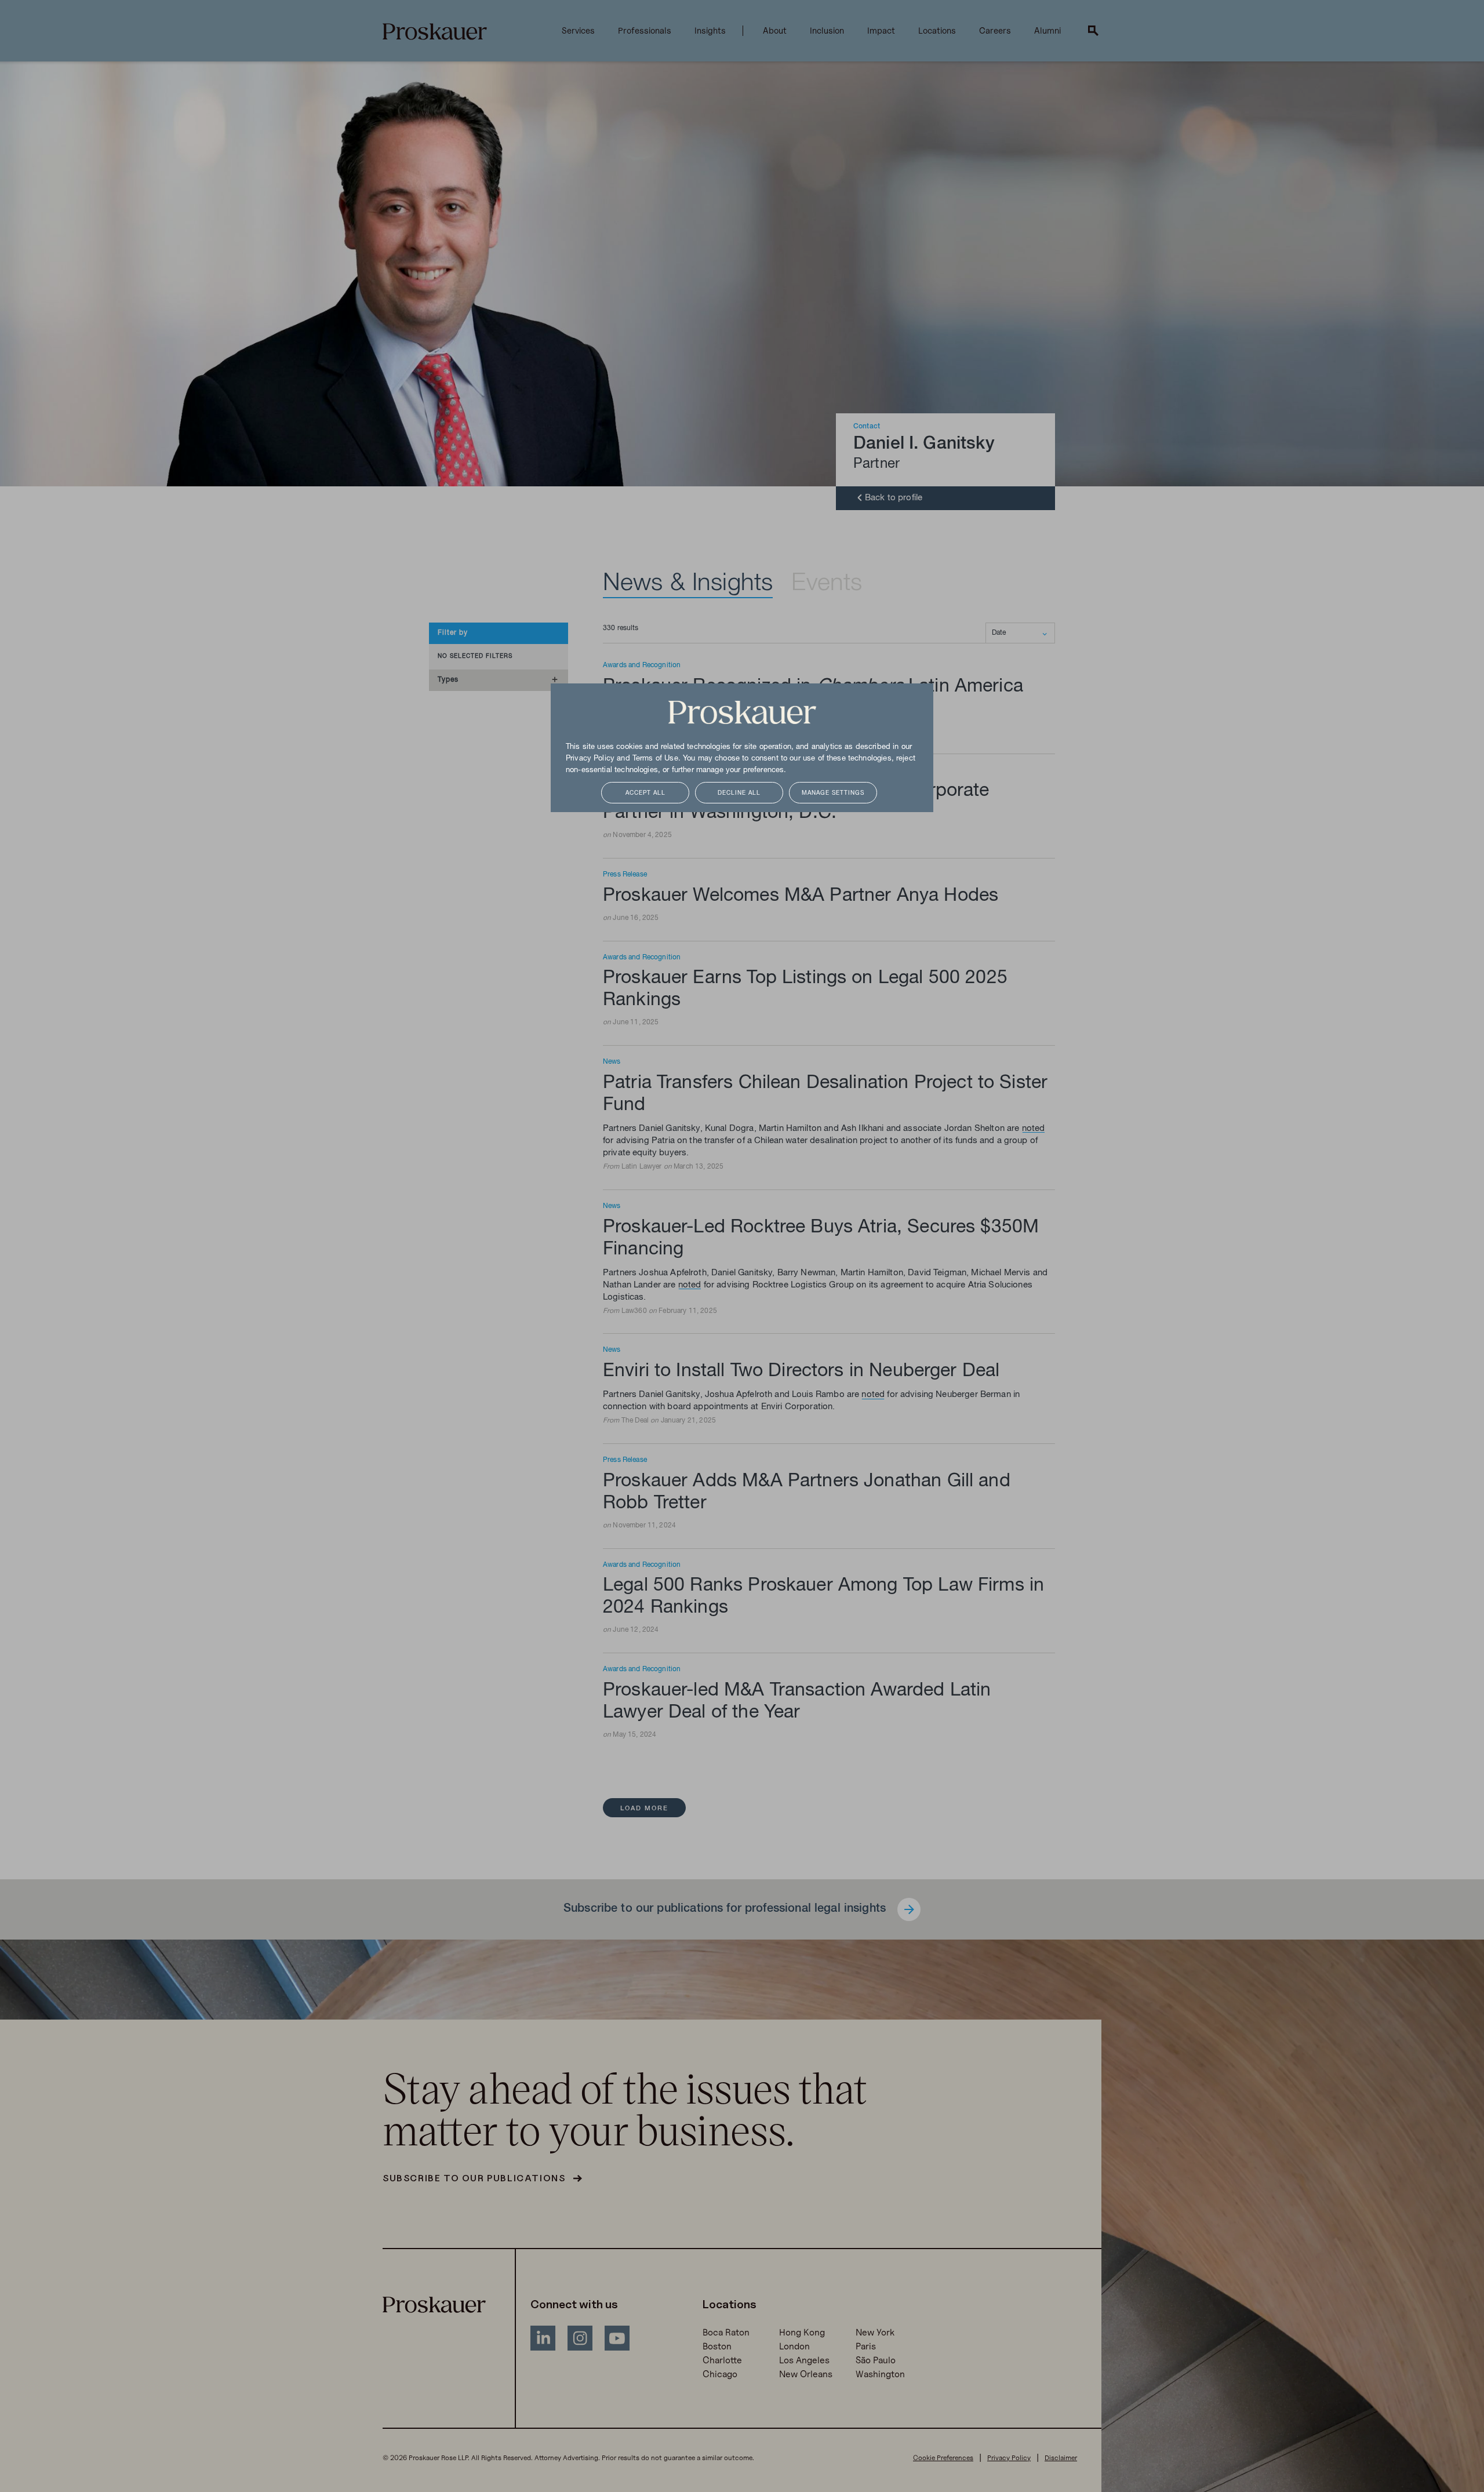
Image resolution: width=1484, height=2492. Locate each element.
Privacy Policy (590, 759)
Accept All (645, 793)
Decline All (739, 793)
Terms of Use (655, 759)
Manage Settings (833, 793)
